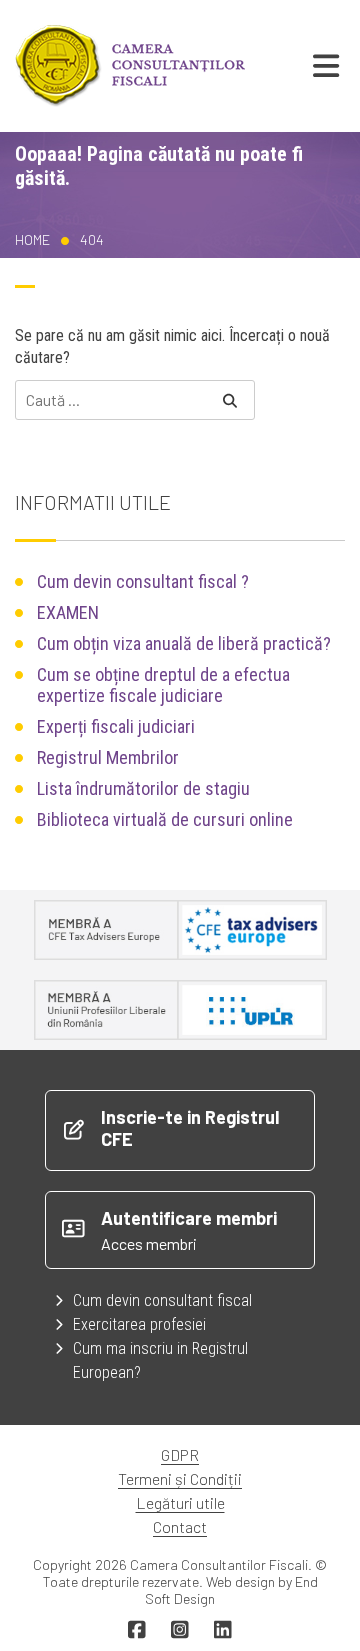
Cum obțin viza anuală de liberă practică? (184, 643)
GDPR (180, 1454)
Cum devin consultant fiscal (162, 1300)
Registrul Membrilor (108, 757)
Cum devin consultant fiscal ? (143, 581)
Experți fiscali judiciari (116, 726)
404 (92, 239)
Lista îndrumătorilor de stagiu (143, 788)
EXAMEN (68, 612)
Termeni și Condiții (180, 1478)
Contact (180, 1526)
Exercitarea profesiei (139, 1324)
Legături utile (180, 1502)
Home (32, 239)
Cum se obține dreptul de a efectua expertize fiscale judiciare (163, 685)
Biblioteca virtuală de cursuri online (165, 819)
